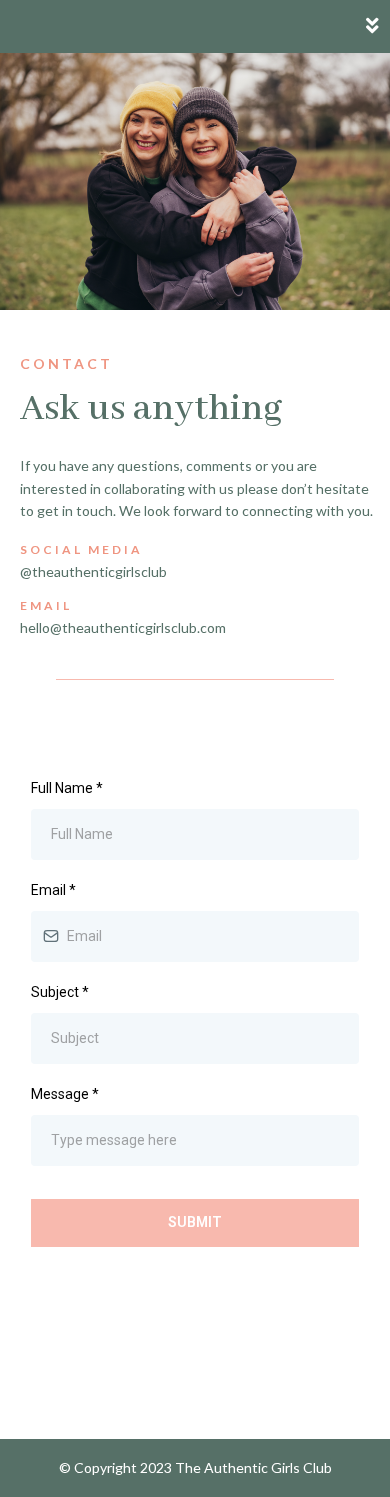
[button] (373, 26)
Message (65, 1094)
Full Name (67, 788)
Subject (60, 992)
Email (53, 890)
